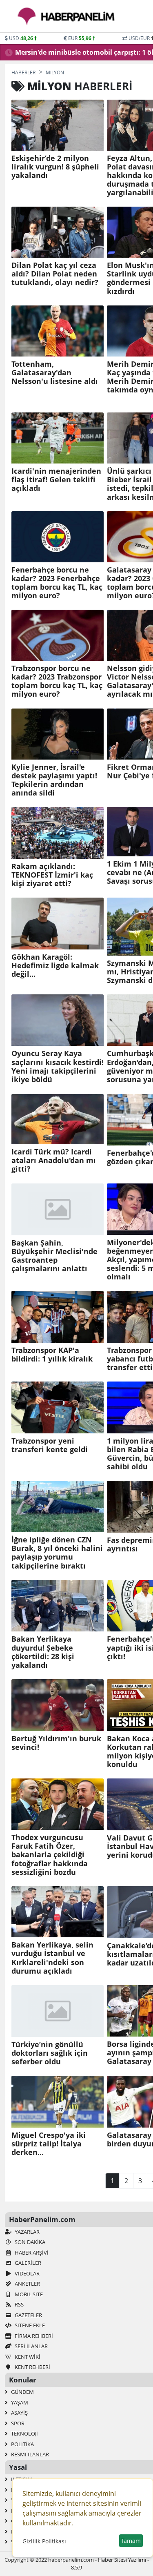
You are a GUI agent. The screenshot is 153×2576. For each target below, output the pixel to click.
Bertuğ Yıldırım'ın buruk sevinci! (56, 1743)
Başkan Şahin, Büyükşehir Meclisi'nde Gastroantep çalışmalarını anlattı (54, 1256)
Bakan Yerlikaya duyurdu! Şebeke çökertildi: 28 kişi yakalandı (43, 1652)
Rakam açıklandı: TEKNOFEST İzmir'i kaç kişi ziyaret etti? (52, 875)
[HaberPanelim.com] (66, 16)
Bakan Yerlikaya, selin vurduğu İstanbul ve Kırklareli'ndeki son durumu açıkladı (52, 1958)
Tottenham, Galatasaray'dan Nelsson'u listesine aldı (55, 373)
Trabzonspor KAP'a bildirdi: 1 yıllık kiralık (52, 1355)
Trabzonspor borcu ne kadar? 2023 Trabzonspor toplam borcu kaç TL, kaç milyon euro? (57, 681)
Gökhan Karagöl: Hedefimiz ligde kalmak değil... (55, 966)
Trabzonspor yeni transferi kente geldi (50, 1445)
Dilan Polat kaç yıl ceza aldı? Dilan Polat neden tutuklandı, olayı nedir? (55, 274)
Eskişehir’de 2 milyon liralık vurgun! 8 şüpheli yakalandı (55, 167)
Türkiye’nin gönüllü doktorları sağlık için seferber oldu (50, 2053)
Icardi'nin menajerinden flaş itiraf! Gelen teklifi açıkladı (56, 480)
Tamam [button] (131, 2541)
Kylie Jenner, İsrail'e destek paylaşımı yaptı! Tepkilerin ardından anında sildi (54, 780)
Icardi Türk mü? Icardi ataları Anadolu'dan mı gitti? (54, 1160)
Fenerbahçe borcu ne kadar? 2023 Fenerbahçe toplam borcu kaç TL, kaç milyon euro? (57, 583)
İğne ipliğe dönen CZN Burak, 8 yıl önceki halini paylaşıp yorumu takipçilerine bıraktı (57, 1553)
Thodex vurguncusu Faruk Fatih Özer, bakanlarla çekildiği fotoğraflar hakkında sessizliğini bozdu (50, 1855)
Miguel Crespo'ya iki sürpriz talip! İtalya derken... (49, 2144)
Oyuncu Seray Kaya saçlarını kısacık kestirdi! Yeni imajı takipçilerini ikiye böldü (58, 1066)
